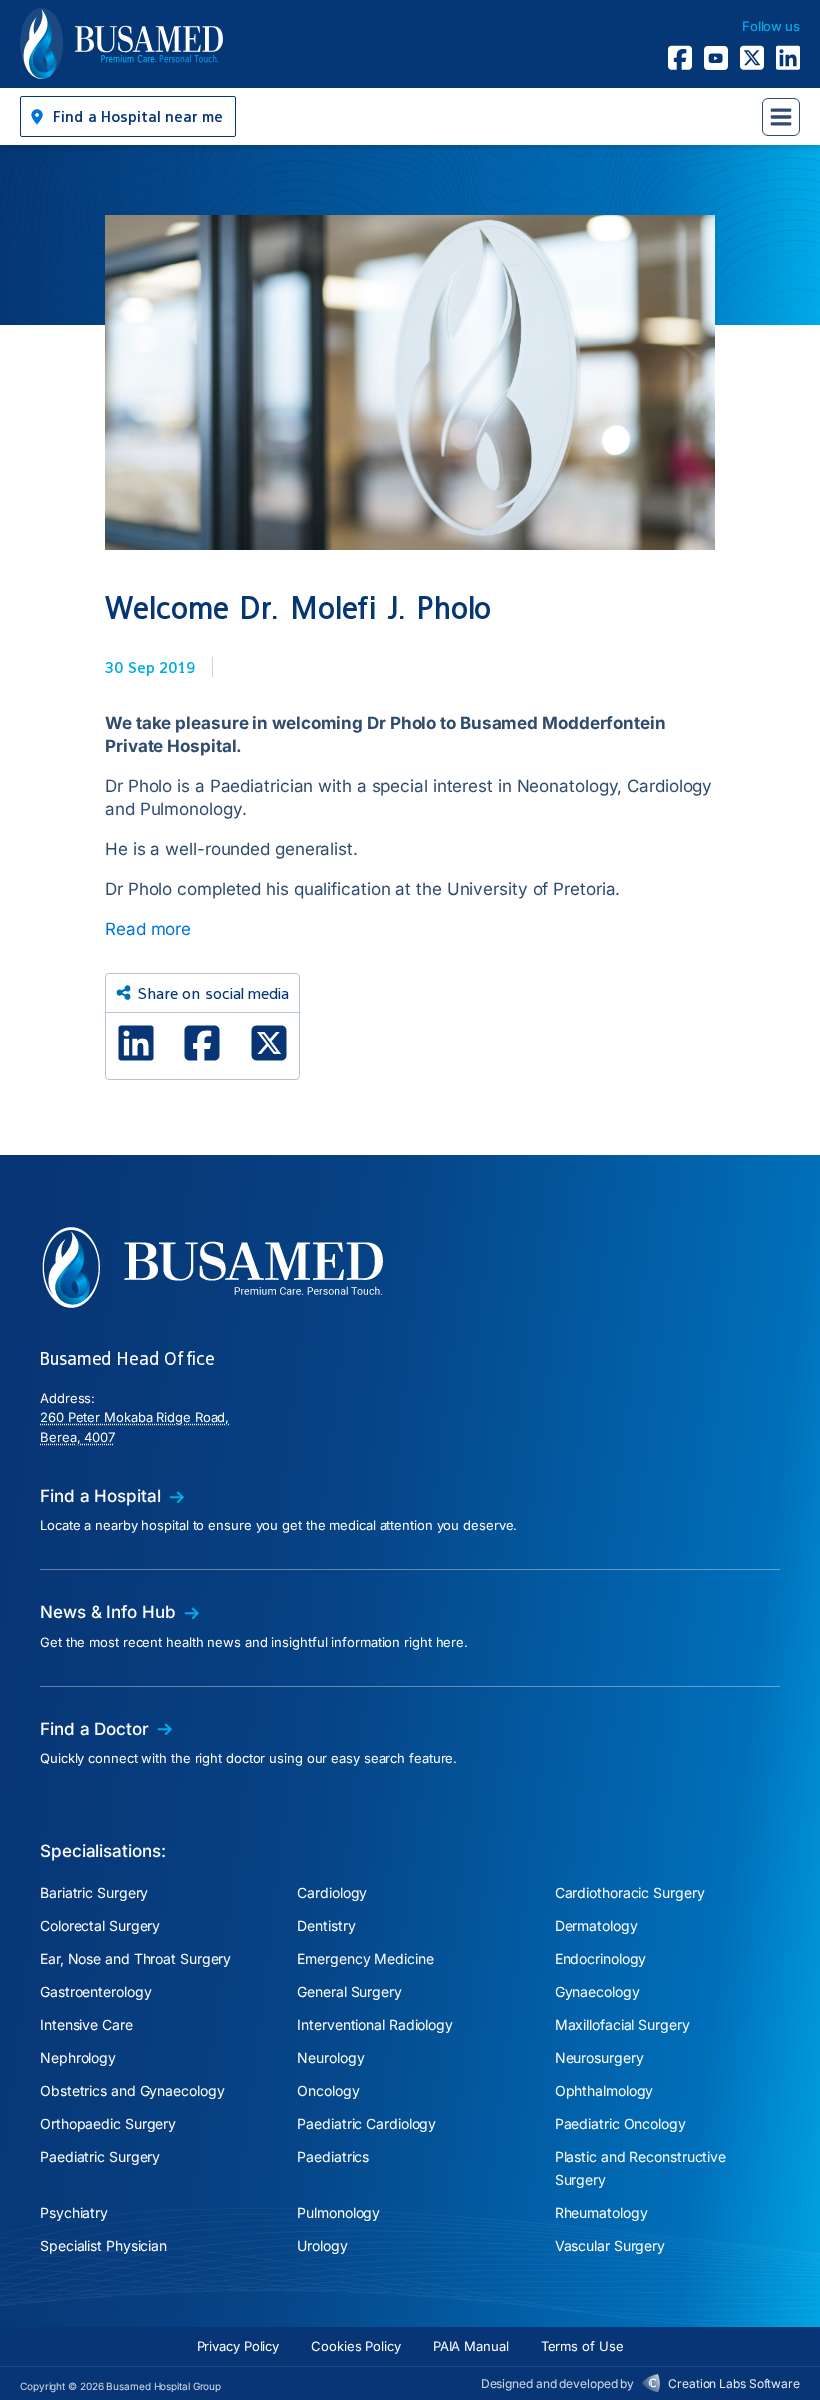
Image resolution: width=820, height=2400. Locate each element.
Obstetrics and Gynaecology (132, 2090)
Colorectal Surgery (100, 1925)
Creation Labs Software (734, 2383)
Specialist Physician (103, 2245)
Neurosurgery (599, 2057)
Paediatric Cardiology (366, 2123)
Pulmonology (338, 2212)
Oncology (328, 2090)
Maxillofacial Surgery (622, 2024)
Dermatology (596, 1925)
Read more (148, 929)
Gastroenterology (95, 1991)
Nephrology (78, 2057)
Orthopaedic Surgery (108, 2123)
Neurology (330, 2057)
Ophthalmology (604, 2090)
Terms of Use (582, 2346)
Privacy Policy (238, 2346)
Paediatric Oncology (620, 2123)
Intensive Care (86, 2024)
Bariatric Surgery (94, 1892)
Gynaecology (597, 1991)
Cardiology (332, 1892)
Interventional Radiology (375, 2024)
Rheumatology (601, 2212)
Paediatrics (333, 2156)
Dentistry (326, 1925)
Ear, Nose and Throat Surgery (135, 1958)
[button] (128, 116)
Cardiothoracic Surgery (630, 1892)
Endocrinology (601, 1958)
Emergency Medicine (365, 1958)
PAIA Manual (471, 2346)
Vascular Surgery (610, 2245)
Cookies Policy (356, 2346)
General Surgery (349, 1991)
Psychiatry (74, 2212)
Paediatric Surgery (100, 2156)
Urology (322, 2245)
